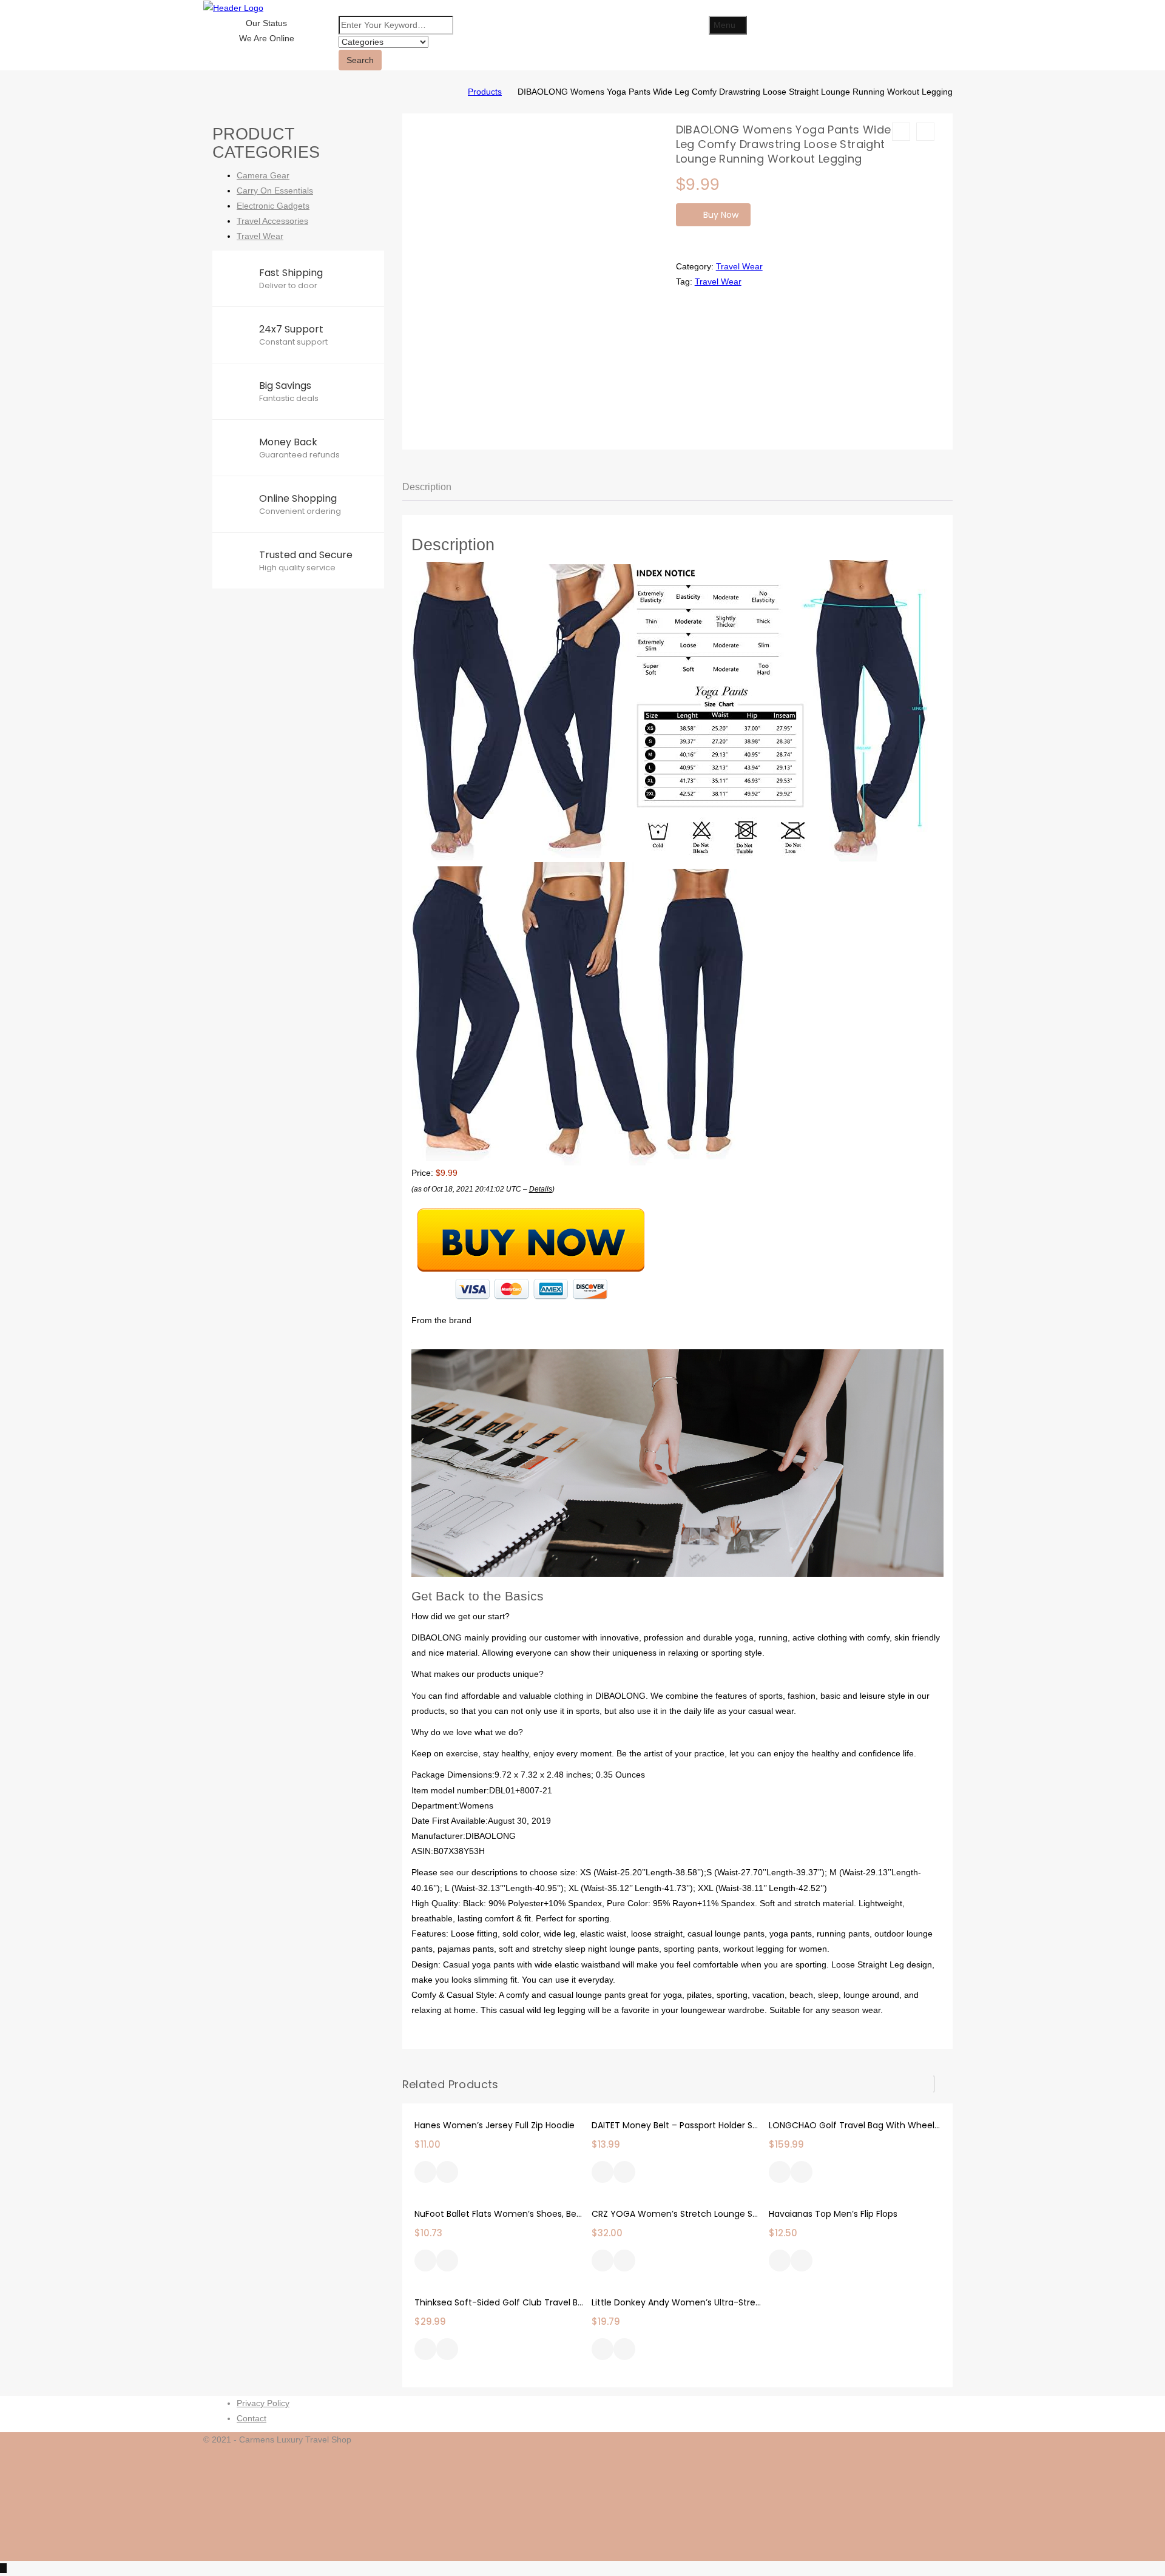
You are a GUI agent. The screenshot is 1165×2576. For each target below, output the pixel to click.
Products (485, 92)
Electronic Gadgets (273, 206)
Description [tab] (427, 487)
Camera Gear (263, 175)
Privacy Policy (263, 2403)
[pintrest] (958, 2532)
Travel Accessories (272, 221)
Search (360, 60)
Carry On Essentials (275, 191)
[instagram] (958, 2501)
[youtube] (958, 2547)
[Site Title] (233, 7)
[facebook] (958, 2455)
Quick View (447, 2173)
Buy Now (721, 215)
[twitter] (958, 2470)
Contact (252, 2418)
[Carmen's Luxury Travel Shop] (450, 92)
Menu (724, 25)
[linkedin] (958, 2516)
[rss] (958, 2486)
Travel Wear (739, 266)
